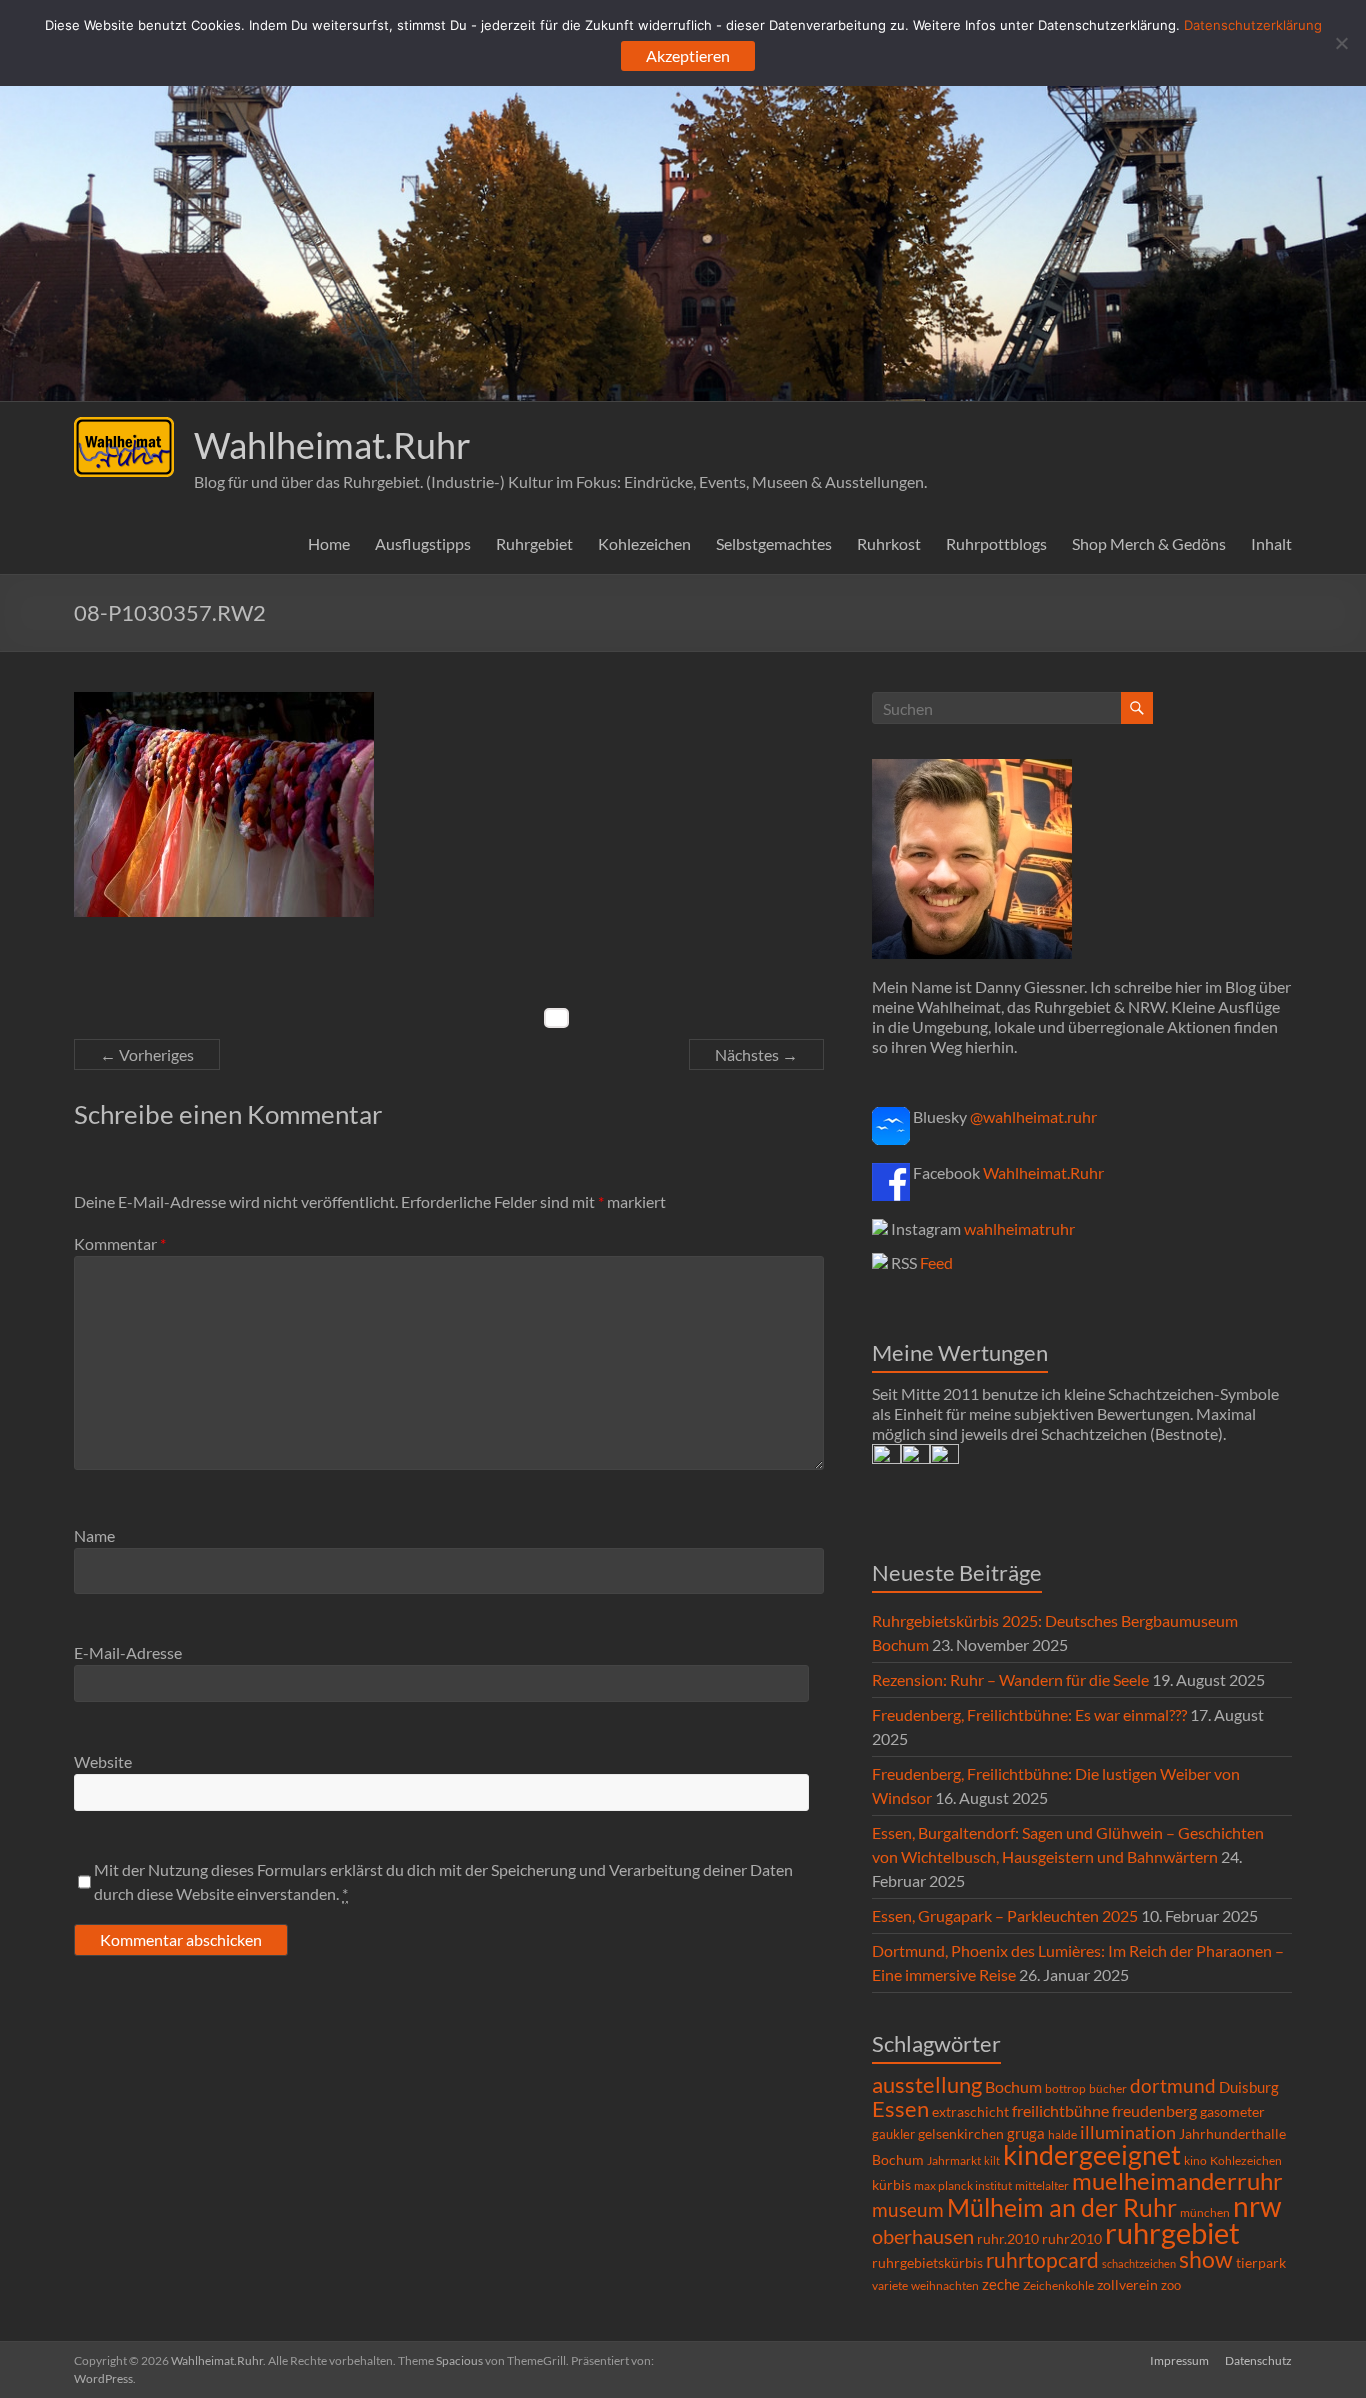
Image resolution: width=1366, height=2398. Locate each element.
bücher (1108, 2088)
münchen (1205, 2212)
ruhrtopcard (1042, 2259)
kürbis (891, 2184)
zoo (1171, 2285)
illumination (1128, 2132)
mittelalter (1042, 2185)
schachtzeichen (1139, 2263)
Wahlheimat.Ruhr (332, 445)
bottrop (1065, 2088)
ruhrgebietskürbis (927, 2262)
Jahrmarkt (954, 2160)
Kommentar (120, 1243)
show (1206, 2259)
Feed (936, 1262)
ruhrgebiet (1172, 2232)
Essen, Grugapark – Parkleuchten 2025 (1005, 1915)
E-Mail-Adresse (128, 1652)
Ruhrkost (889, 543)
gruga (1026, 2133)
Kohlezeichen (644, 543)
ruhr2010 (1072, 2239)
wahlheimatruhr (1019, 1228)
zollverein (1127, 2284)
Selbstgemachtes (774, 543)
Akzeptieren (688, 55)
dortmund (1173, 2085)
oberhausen (923, 2236)
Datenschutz (1258, 2360)
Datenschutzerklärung (1253, 25)
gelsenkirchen (961, 2133)
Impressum (1179, 2360)
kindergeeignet (1092, 2154)
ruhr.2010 (1008, 2239)
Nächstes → (756, 1054)
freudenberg (1154, 2110)
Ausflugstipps (423, 543)
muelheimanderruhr (1177, 2181)
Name (94, 1535)
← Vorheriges (147, 1054)
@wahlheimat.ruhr (1033, 1116)
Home (329, 543)
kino (1195, 2160)
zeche (1001, 2284)
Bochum (1013, 2086)
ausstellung (927, 2084)
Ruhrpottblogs (996, 543)
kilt (992, 2160)
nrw (1257, 2206)
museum (908, 2209)
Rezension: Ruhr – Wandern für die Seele (1010, 1679)
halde (1062, 2134)
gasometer (1232, 2112)
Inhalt (1271, 543)
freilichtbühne (1060, 2110)
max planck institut (963, 2185)
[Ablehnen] (1341, 43)
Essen (900, 2109)
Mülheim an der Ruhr (1062, 2207)
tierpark (1261, 2263)
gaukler (893, 2134)
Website (103, 1761)
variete (890, 2285)
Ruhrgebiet (534, 543)
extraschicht (970, 2111)
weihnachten (945, 2285)
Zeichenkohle (1058, 2285)
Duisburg (1249, 2087)
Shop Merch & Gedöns (1149, 543)
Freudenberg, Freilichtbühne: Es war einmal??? (1029, 1714)
